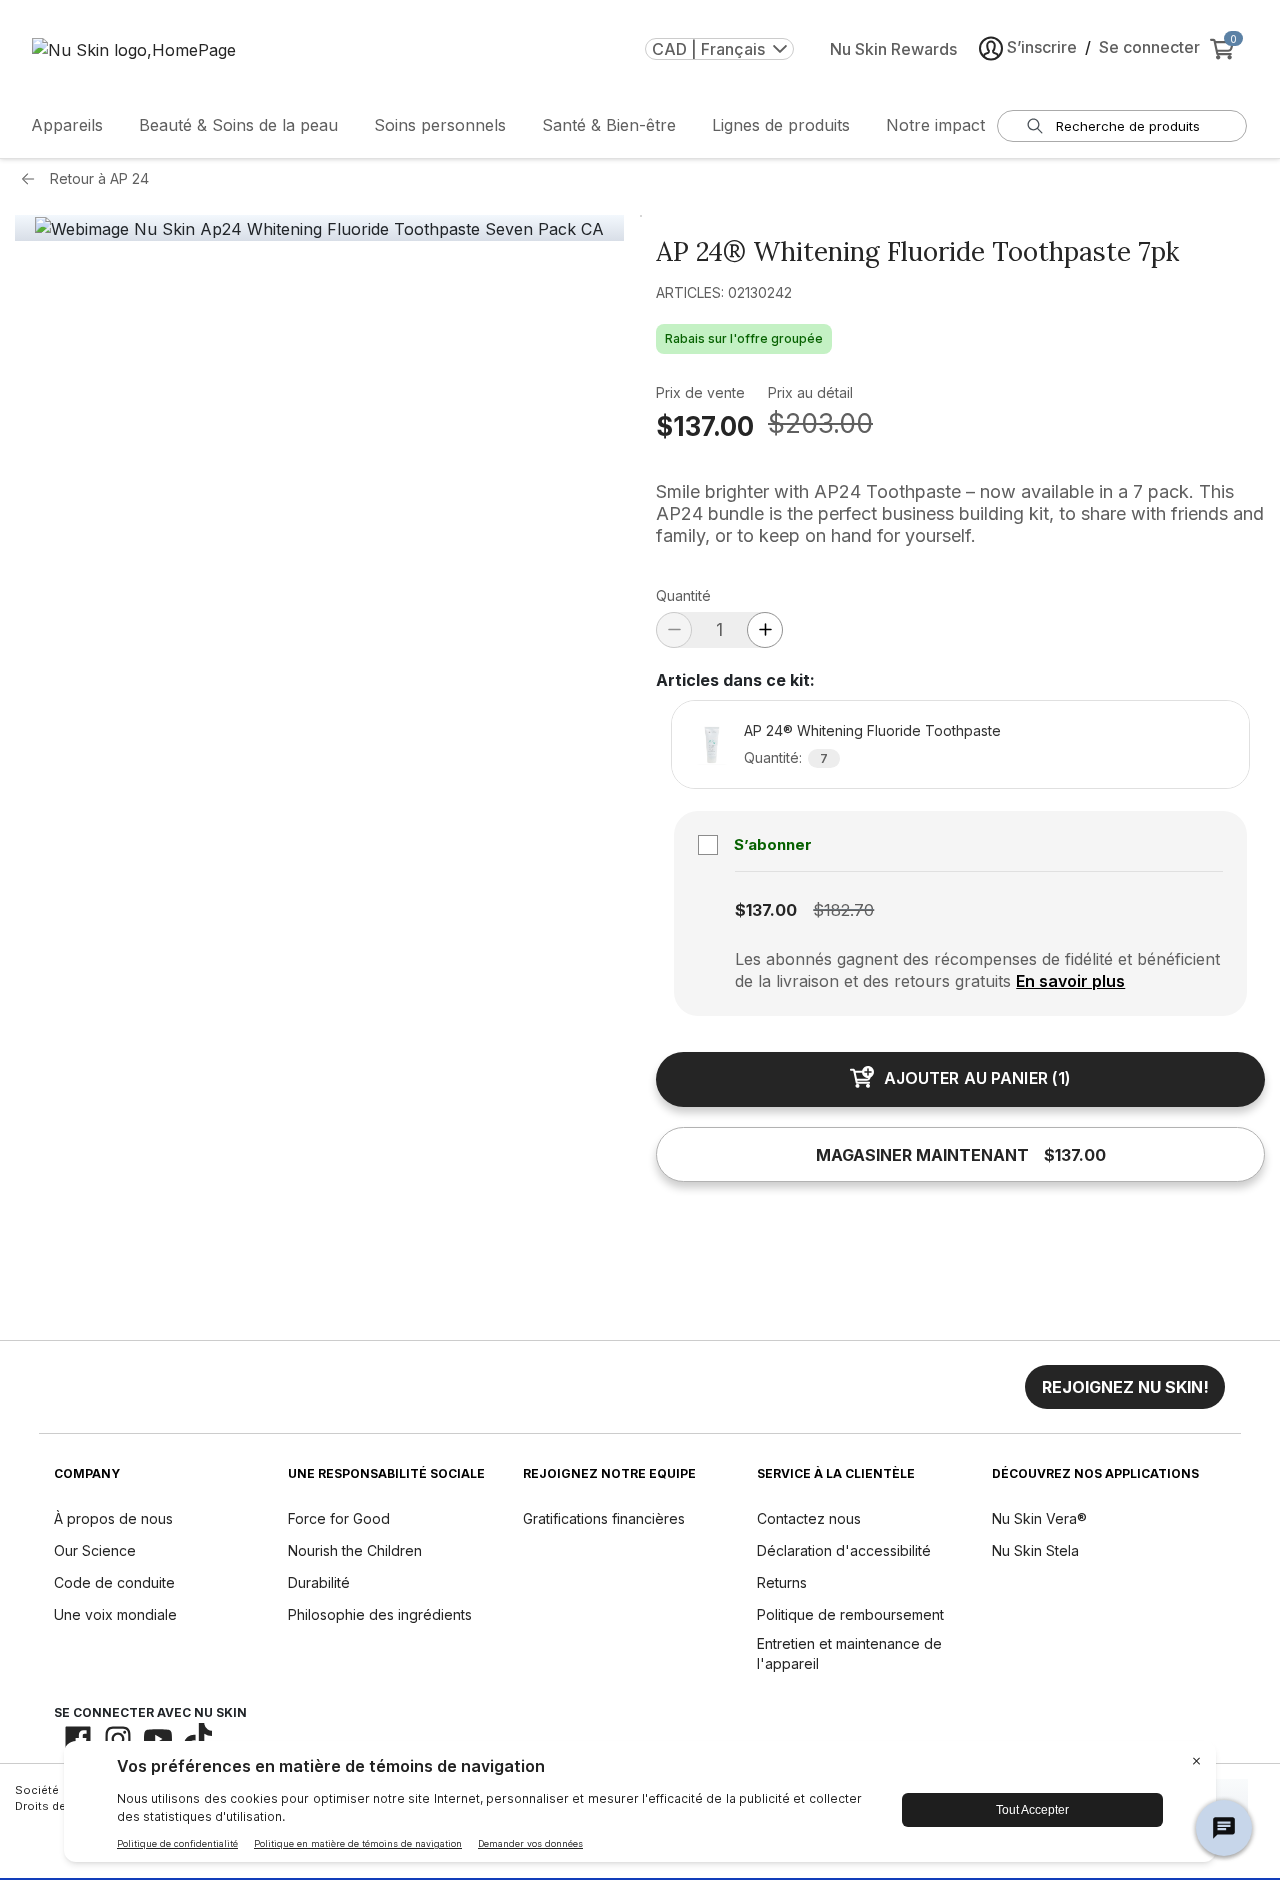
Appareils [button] (67, 125)
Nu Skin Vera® (1039, 1518)
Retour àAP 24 (99, 178)
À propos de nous (113, 1518)
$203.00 (820, 423)
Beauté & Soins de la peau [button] (238, 125)
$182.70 (843, 910)
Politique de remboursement (850, 1614)
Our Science (95, 1550)
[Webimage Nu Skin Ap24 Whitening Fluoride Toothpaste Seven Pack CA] (319, 229)
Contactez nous (809, 1518)
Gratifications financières (604, 1518)
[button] (1125, 1387)
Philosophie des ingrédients (380, 1614)
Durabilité (319, 1582)
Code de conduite (114, 1582)
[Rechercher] (1035, 126)
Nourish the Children (355, 1550)
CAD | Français (708, 49)
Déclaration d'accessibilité (844, 1550)
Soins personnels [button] (440, 125)
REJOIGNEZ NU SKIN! (1125, 1387)
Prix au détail (810, 392)
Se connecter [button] (1149, 47)
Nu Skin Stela (1035, 1550)
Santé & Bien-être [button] (609, 125)
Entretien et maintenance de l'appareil (849, 1653)
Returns (782, 1582)
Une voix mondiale (115, 1614)
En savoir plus (1070, 981)
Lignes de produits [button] (781, 125)
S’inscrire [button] (1042, 47)
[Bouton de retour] (33, 179)
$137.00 (705, 426)
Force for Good (339, 1518)
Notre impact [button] (935, 125)
